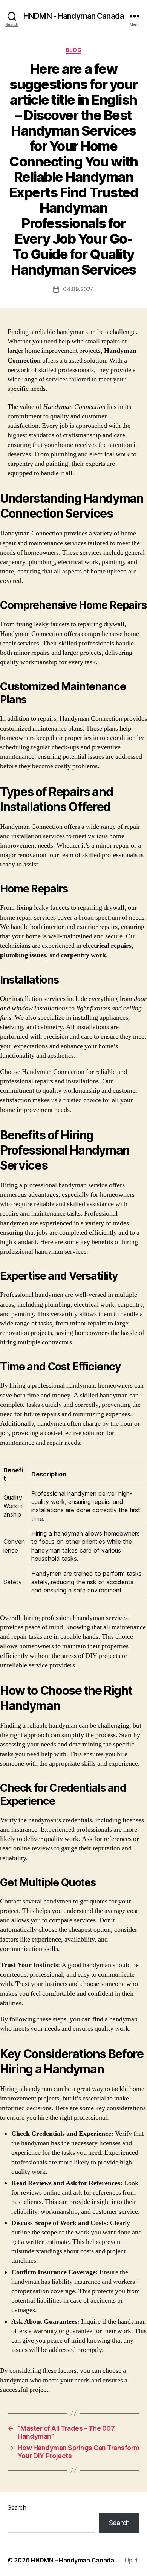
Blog (73, 50)
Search (17, 2507)
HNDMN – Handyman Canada (73, 2560)
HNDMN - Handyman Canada (73, 16)
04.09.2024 (78, 289)
